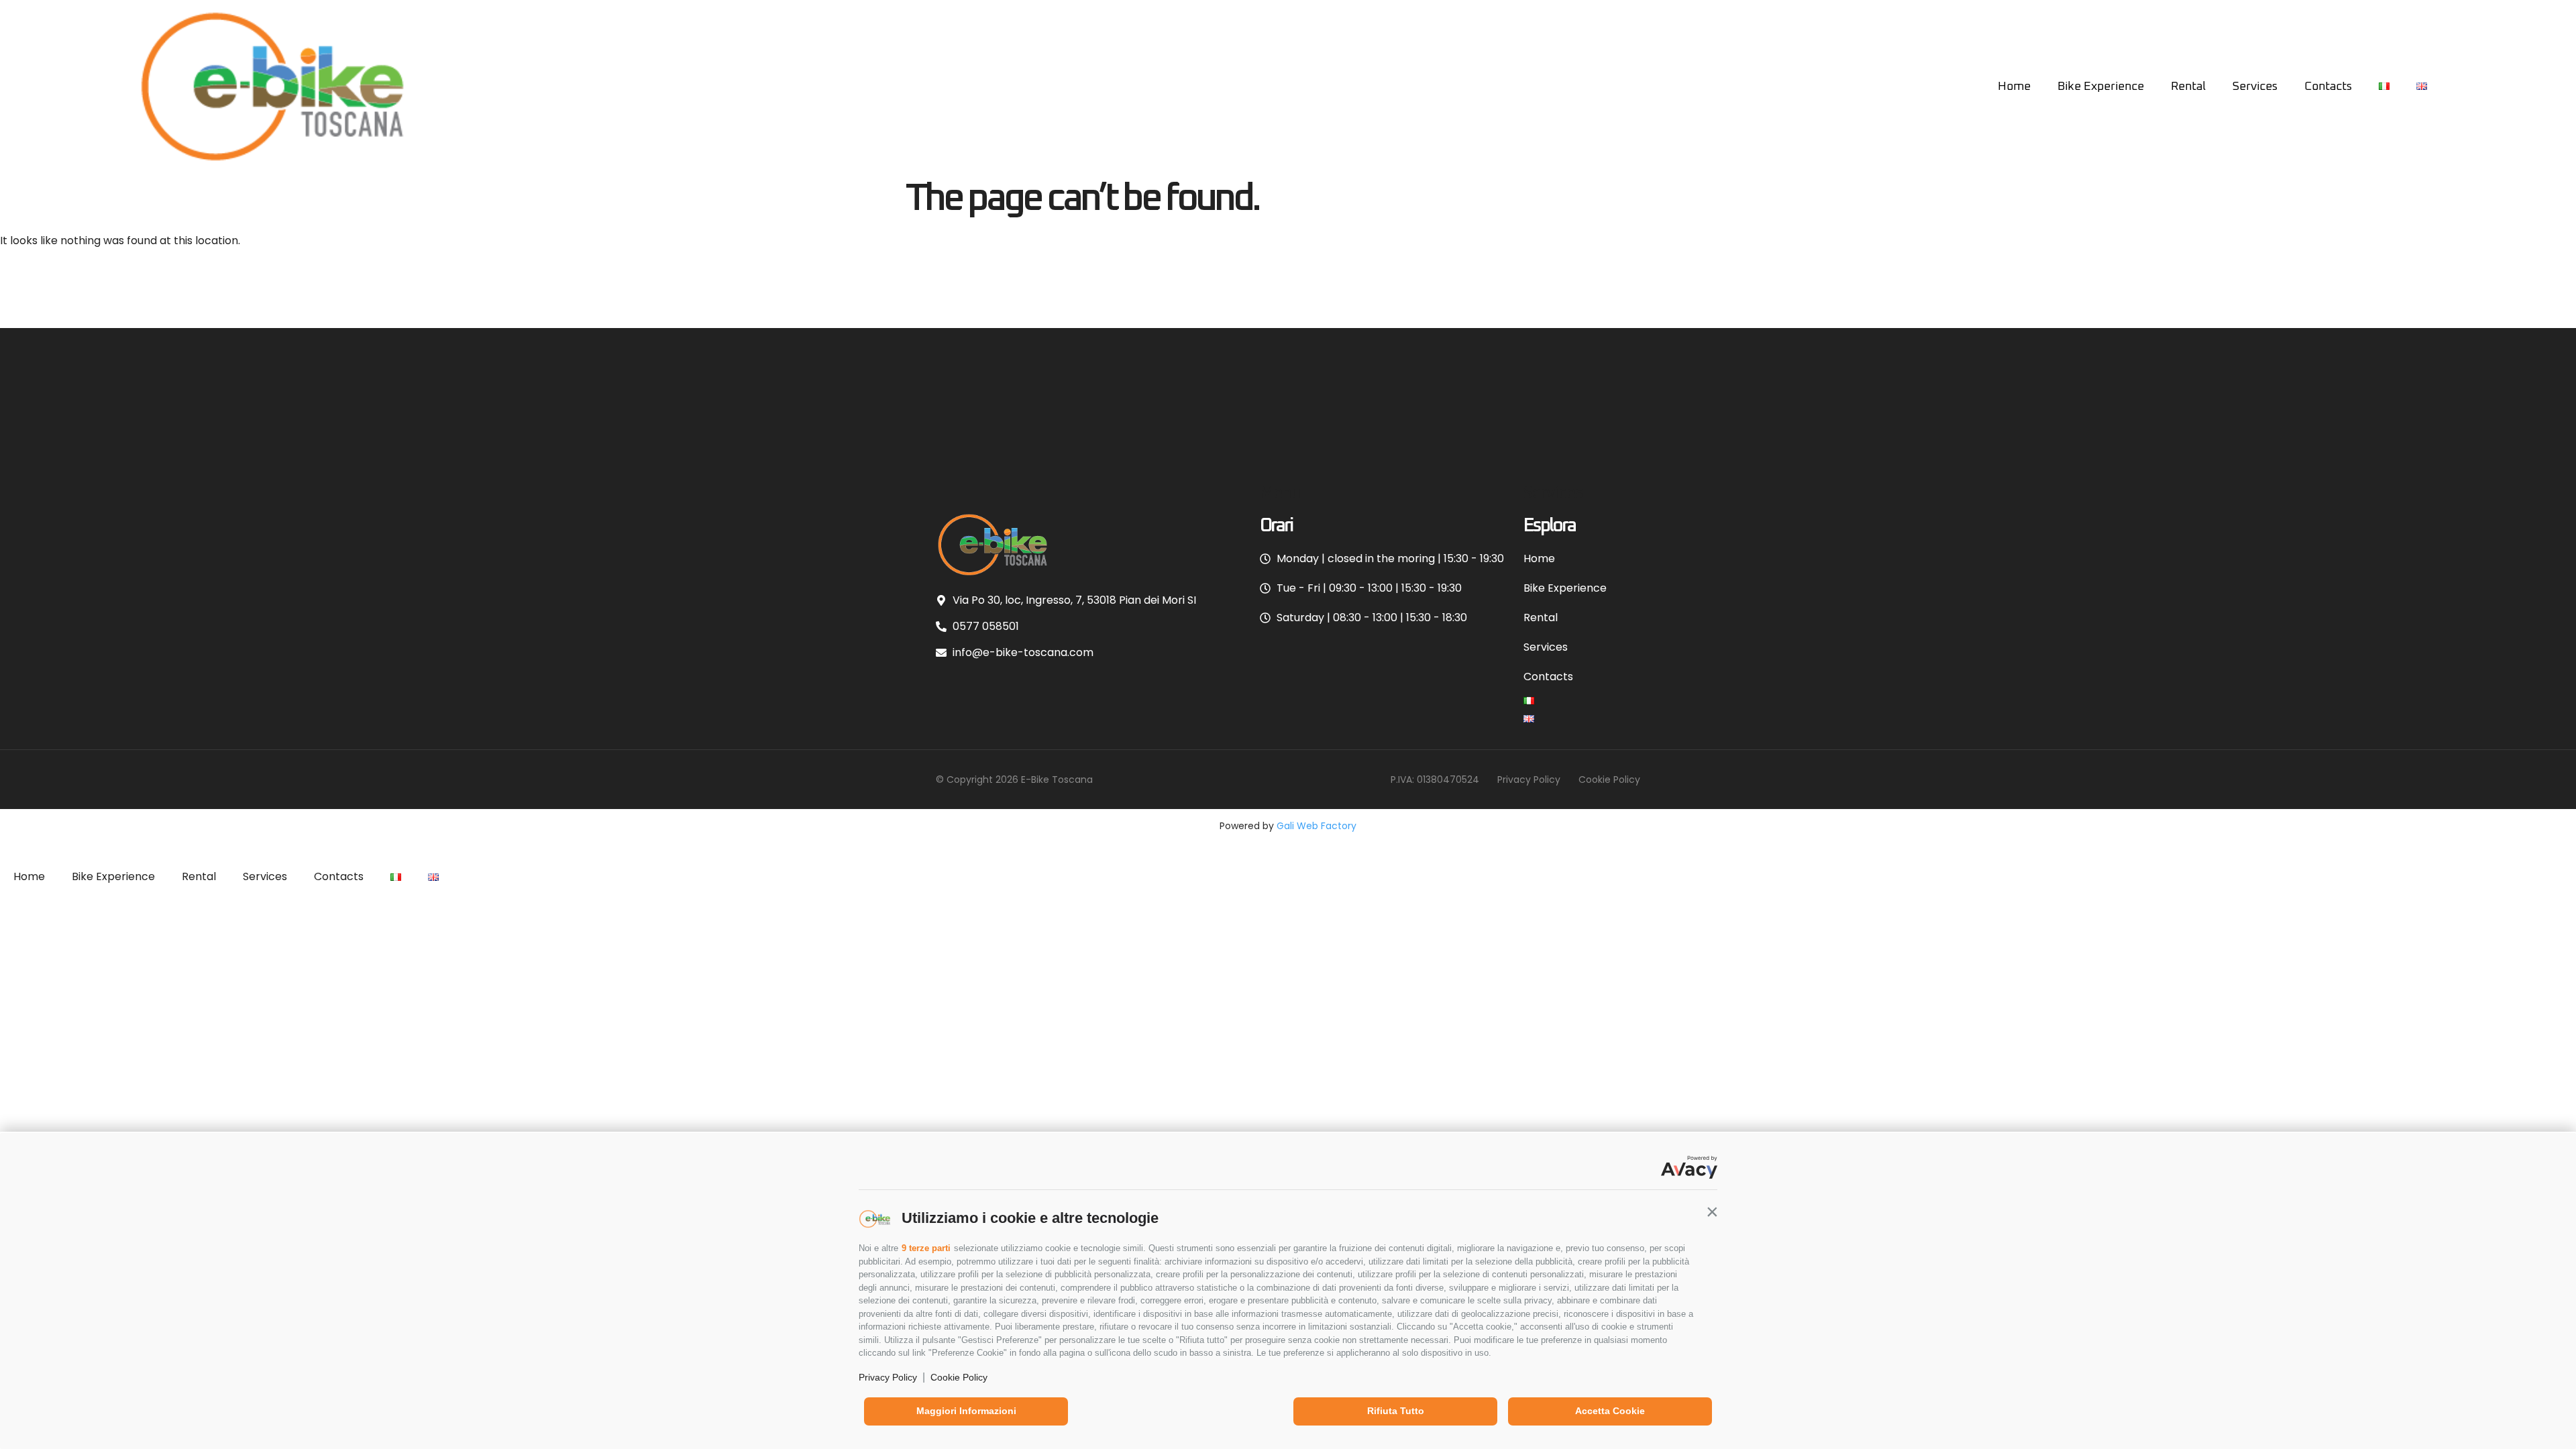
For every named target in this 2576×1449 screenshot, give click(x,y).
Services (2255, 87)
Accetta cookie (1610, 1411)
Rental (2188, 87)
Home (2014, 87)
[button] (1712, 1212)
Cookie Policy (959, 1377)
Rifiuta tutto (1396, 1411)
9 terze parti (926, 1248)
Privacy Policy (888, 1377)
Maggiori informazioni (966, 1411)
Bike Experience (2101, 87)
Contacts (2328, 87)
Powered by (1288, 826)
